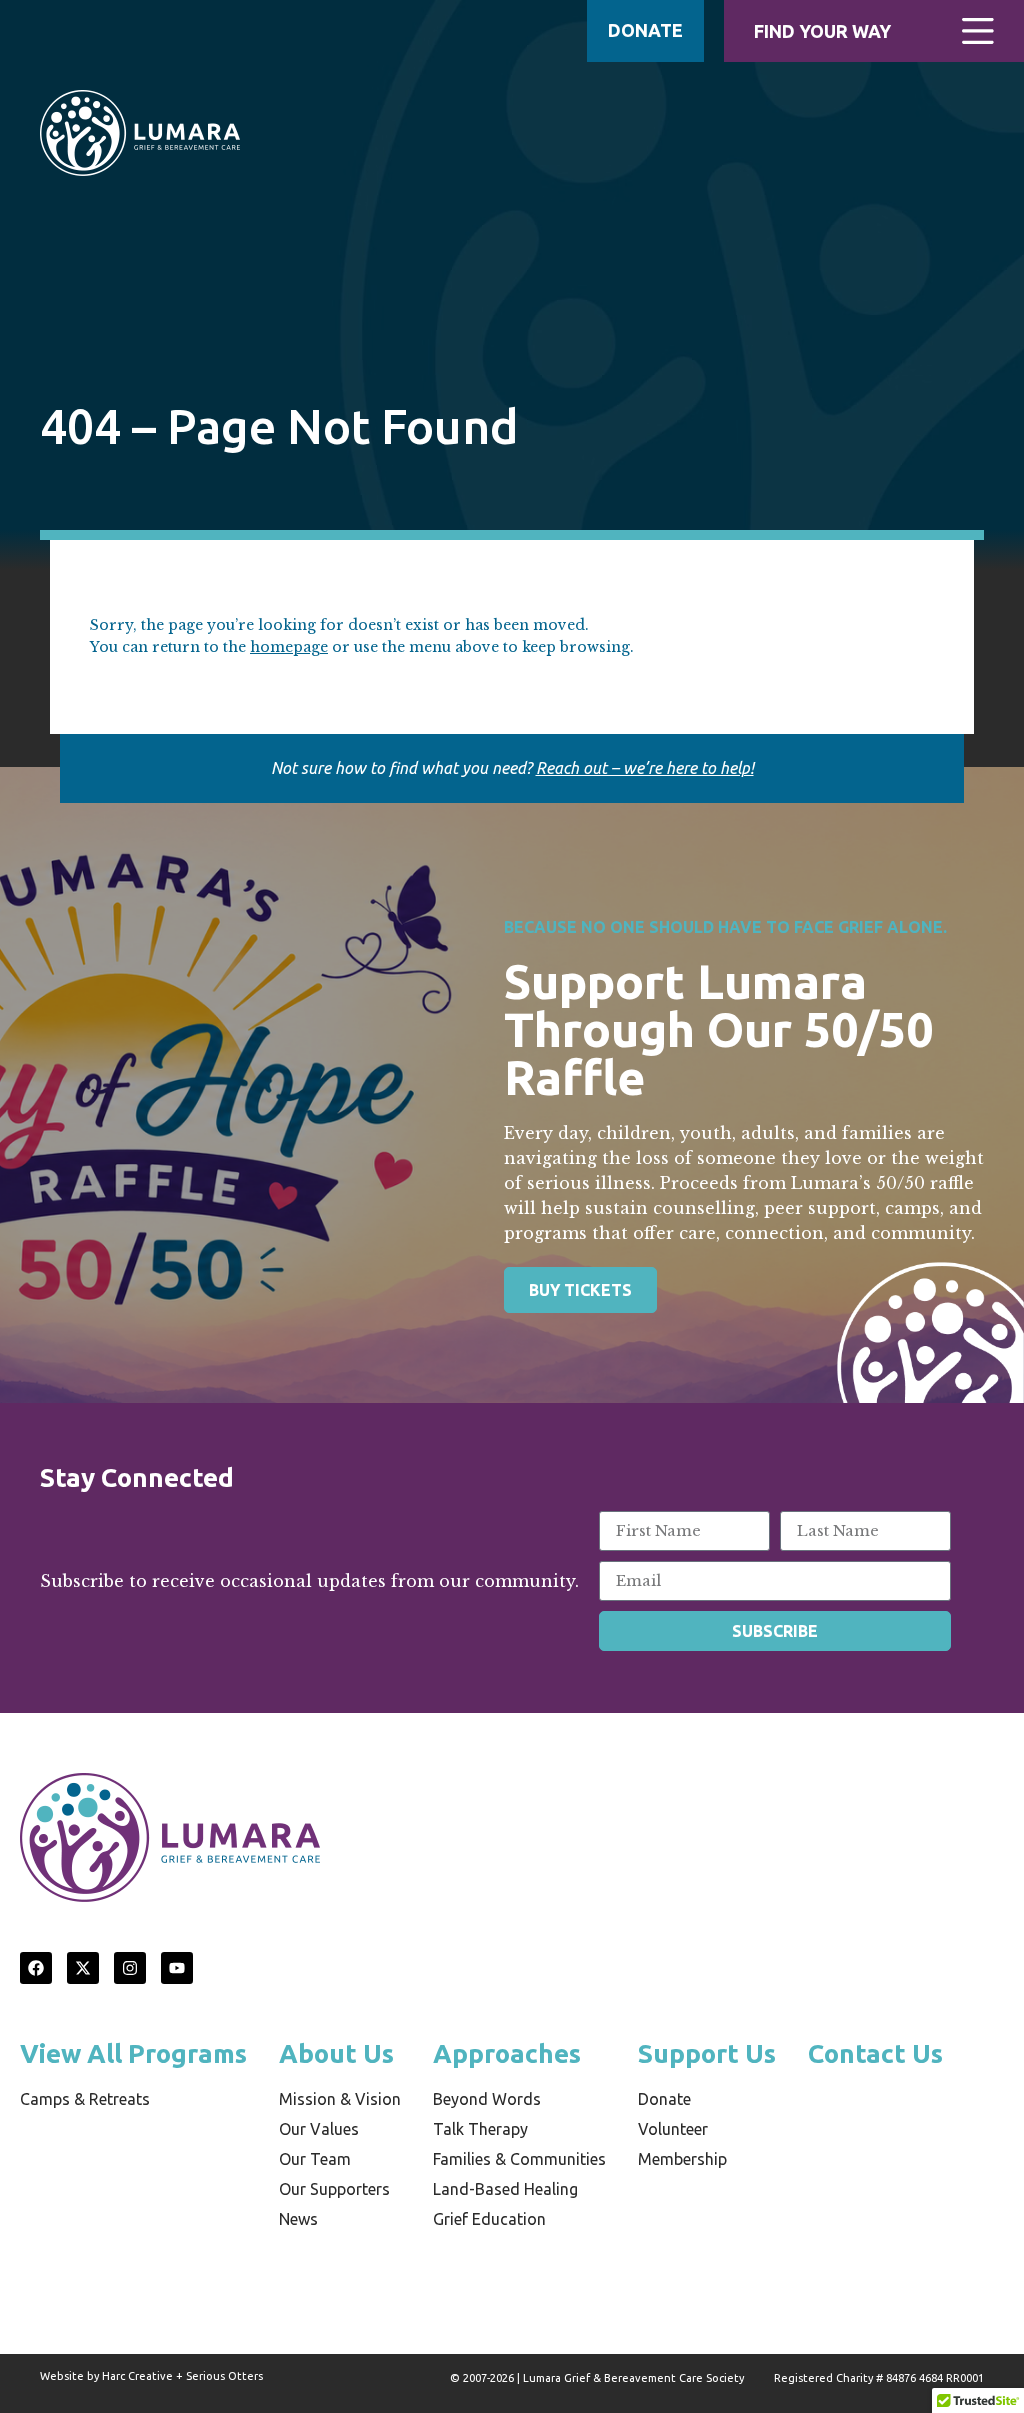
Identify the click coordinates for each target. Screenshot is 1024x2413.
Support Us (707, 2053)
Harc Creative (137, 2376)
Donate (664, 2099)
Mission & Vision (340, 2099)
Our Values (319, 2129)
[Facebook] (36, 1968)
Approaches (507, 2053)
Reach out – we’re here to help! (645, 768)
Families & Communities (519, 2159)
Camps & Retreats (85, 2099)
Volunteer (673, 2129)
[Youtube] (177, 1968)
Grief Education (489, 2219)
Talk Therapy (480, 2129)
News (298, 2219)
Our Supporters (334, 2189)
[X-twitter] (83, 1968)
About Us (336, 2053)
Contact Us (875, 2053)
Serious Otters (224, 2376)
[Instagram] (130, 1968)
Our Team (315, 2159)
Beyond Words (487, 2099)
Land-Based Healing (505, 2189)
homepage (289, 647)
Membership (682, 2159)
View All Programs (133, 2053)
